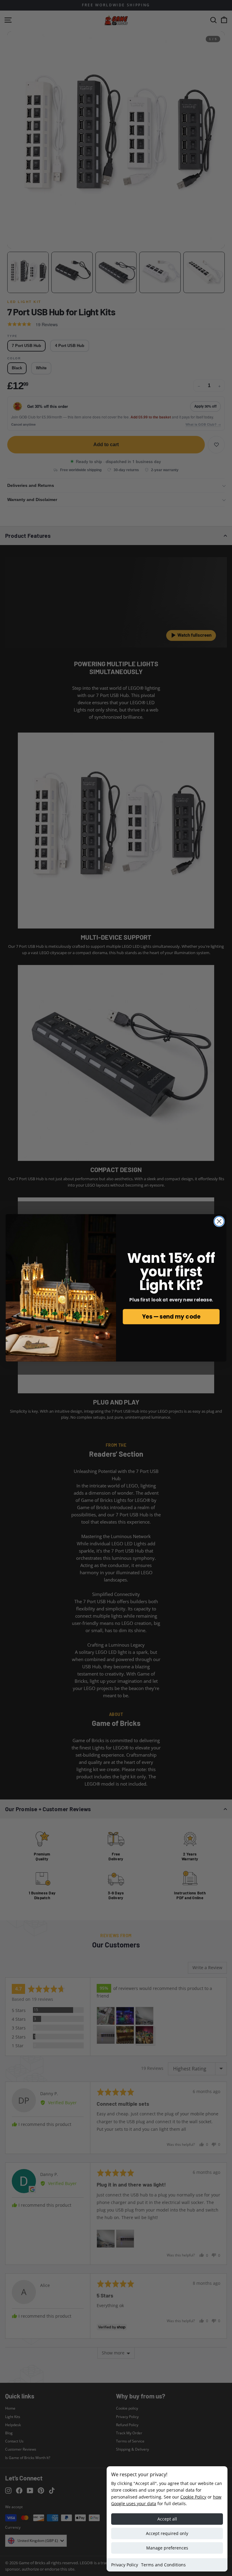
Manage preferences (167, 2548)
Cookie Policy (193, 2497)
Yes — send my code (171, 1317)
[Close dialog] (219, 1221)
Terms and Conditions (163, 2565)
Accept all (167, 2519)
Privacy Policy (125, 2565)
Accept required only (167, 2533)
